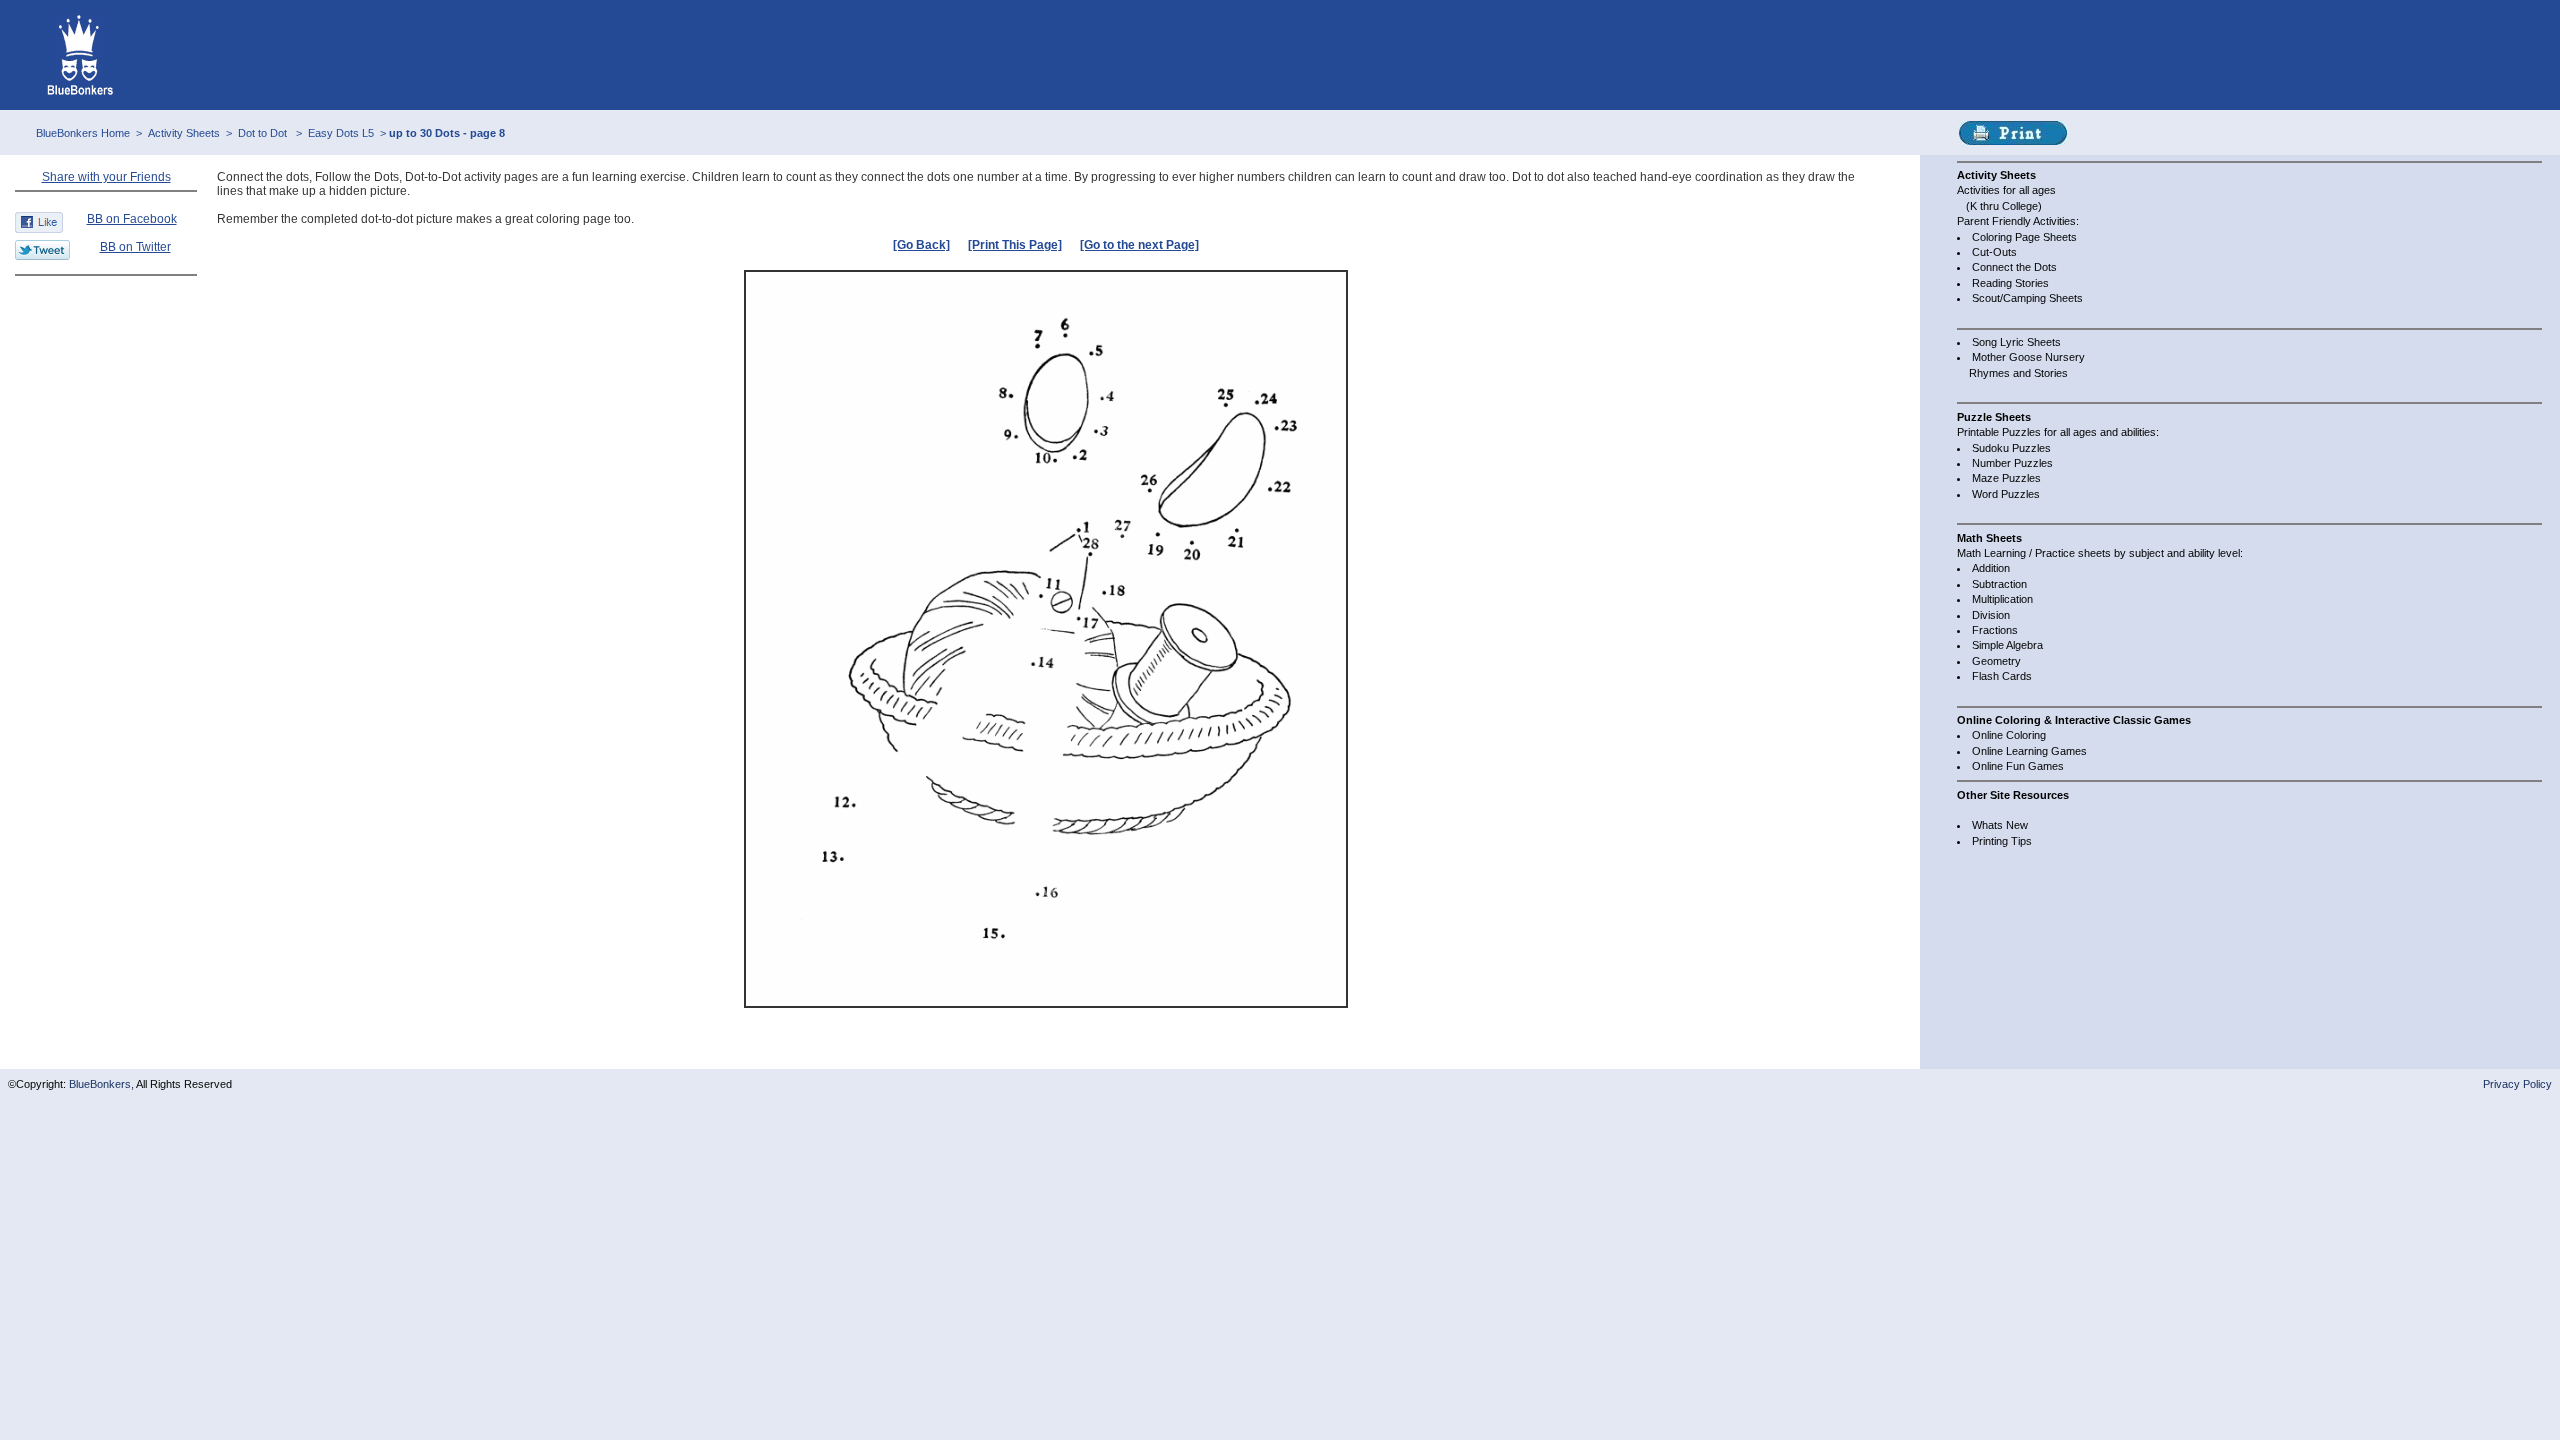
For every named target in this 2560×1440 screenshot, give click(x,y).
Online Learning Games (2029, 751)
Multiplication (2002, 599)
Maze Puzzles (2006, 478)
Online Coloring (2009, 735)
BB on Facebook (132, 219)
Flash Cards (2002, 676)
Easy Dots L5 (341, 133)
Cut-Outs (1994, 252)
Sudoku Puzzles (2011, 448)
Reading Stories (2010, 283)
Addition (1991, 568)
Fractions (1995, 630)
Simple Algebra (2007, 645)
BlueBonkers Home (83, 133)
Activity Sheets (184, 133)
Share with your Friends (106, 177)
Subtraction (1999, 584)
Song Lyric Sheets (2016, 342)
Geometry (1996, 661)
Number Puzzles (2012, 463)
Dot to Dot (264, 133)
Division (1991, 615)
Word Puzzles (2006, 494)
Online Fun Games (2018, 766)
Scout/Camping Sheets (2027, 298)
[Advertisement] (106, 327)
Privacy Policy (2517, 1084)
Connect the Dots (2014, 267)
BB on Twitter (135, 247)
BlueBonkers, (102, 1084)
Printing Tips (2002, 841)
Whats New (2000, 825)
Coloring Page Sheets (2024, 237)
